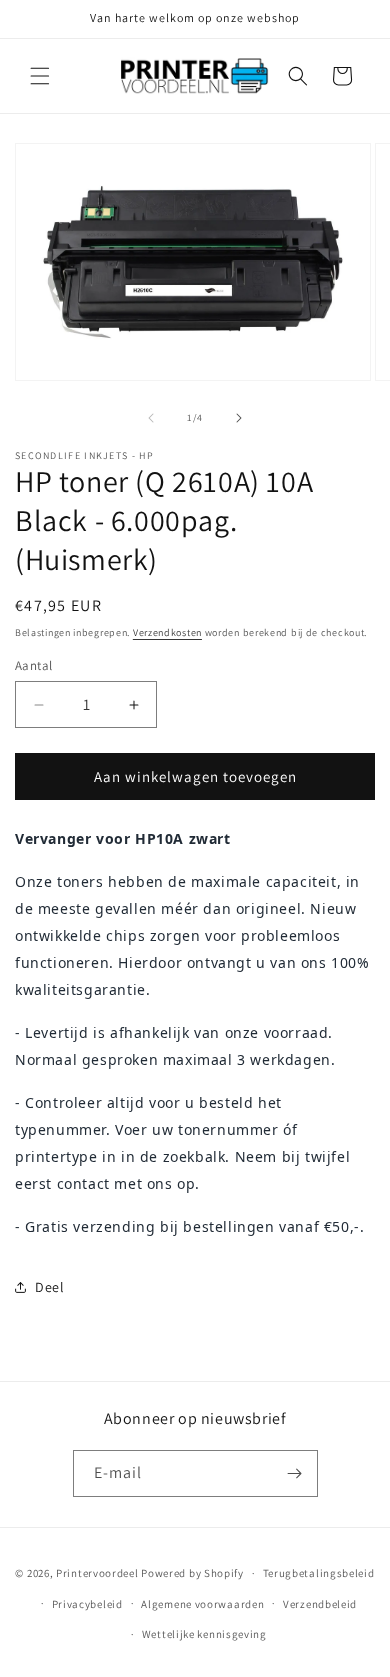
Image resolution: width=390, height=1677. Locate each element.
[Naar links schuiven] (151, 418)
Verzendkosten (167, 632)
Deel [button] (49, 1287)
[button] (40, 76)
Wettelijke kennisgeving (204, 1634)
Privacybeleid (87, 1604)
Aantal (33, 665)
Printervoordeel (97, 1573)
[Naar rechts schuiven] (239, 418)
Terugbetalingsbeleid (319, 1573)
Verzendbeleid (320, 1604)
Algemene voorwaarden (202, 1604)
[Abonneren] (295, 1473)
